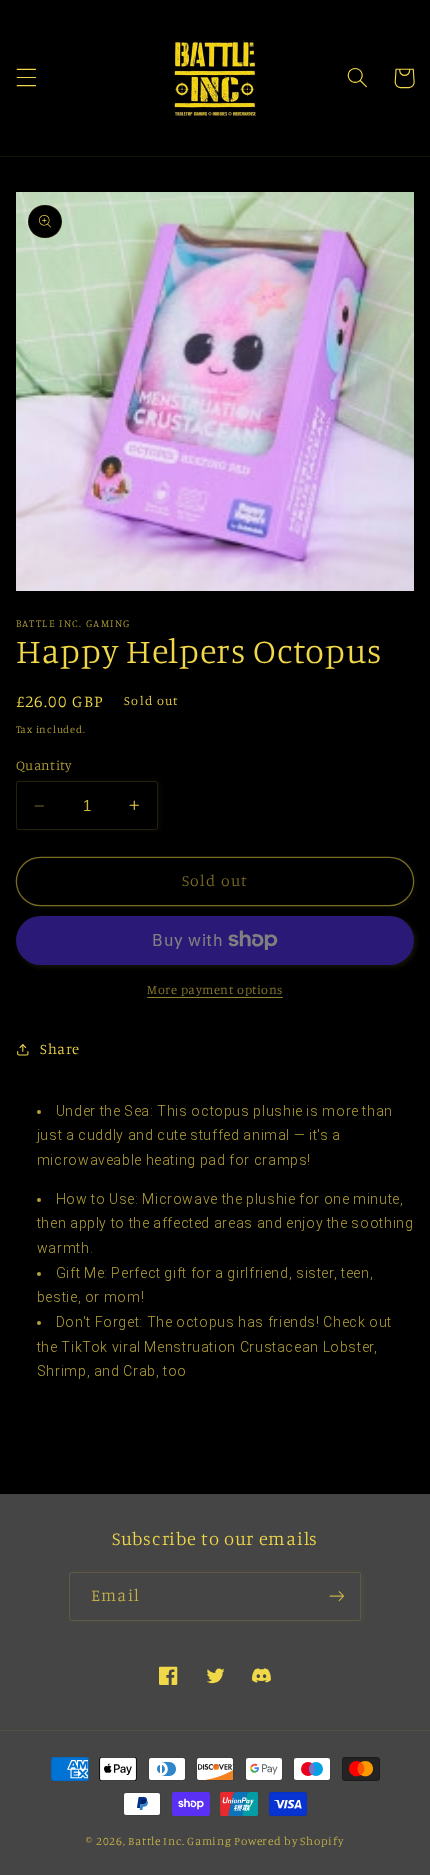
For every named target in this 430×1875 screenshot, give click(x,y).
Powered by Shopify (288, 1841)
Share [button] (60, 1048)
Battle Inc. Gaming (179, 1841)
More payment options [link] (215, 989)
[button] (26, 78)
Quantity (43, 765)
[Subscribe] (336, 1596)
